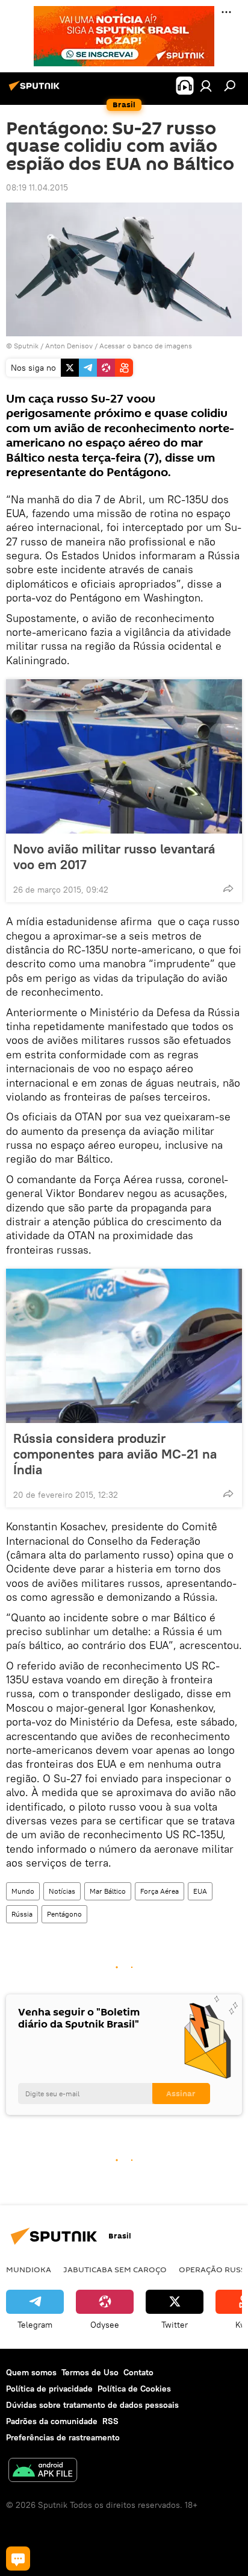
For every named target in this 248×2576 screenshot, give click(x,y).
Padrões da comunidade (52, 2421)
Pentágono (64, 1914)
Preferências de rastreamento (63, 2437)
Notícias (62, 1891)
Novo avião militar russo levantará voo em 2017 (114, 856)
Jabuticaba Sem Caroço (115, 2269)
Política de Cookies (134, 2389)
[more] (228, 888)
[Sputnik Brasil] (36, 90)
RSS (110, 2421)
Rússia (22, 1914)
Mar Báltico (108, 1891)
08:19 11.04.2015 (37, 187)
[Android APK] (43, 2471)
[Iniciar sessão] (206, 86)
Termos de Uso (90, 2372)
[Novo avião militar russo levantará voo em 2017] (124, 756)
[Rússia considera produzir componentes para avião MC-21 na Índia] (124, 1346)
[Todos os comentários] (18, 2559)
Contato (138, 2372)
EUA (200, 1891)
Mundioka (29, 2269)
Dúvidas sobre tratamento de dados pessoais (92, 2405)
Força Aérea (160, 1891)
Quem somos (31, 2372)
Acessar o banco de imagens (146, 346)
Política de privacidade (49, 2389)
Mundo (23, 1891)
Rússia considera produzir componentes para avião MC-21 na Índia (115, 1454)
